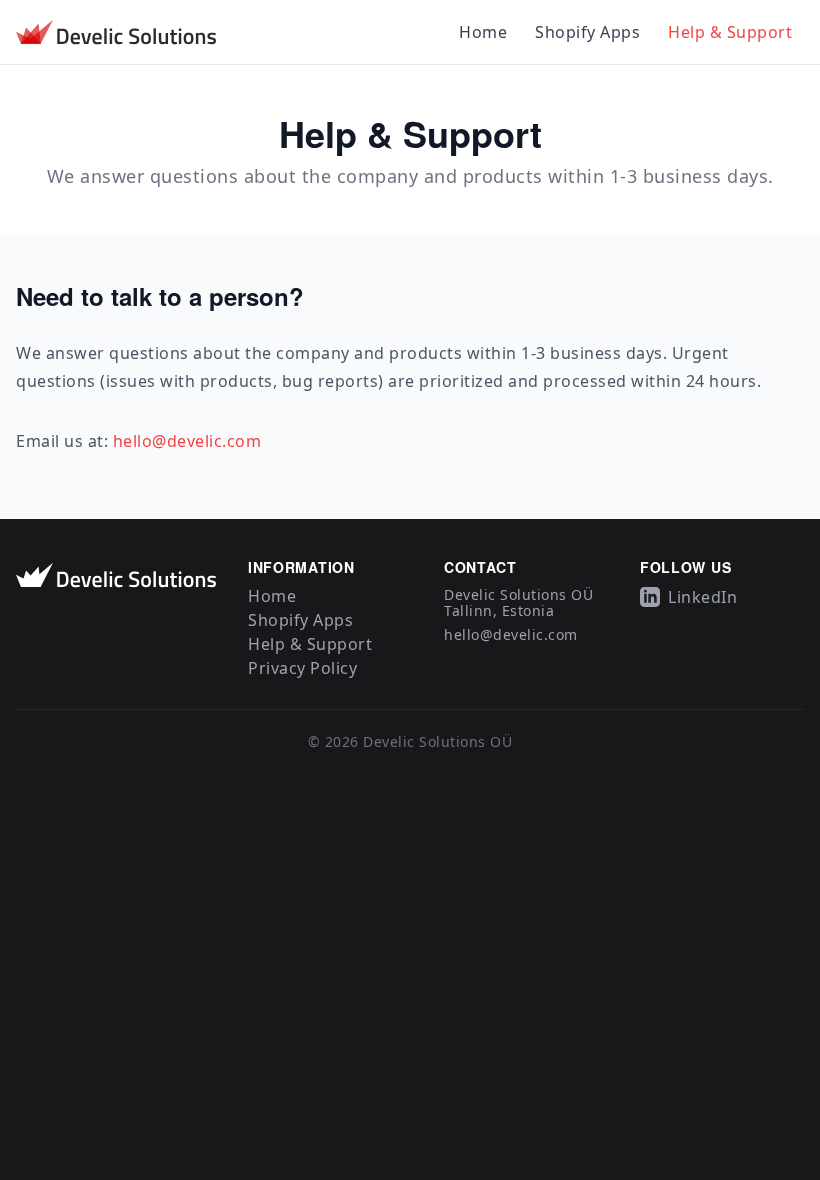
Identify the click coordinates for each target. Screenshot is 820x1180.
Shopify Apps (587, 32)
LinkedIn (702, 597)
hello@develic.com (187, 441)
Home (483, 32)
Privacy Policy (302, 668)
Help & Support (730, 32)
